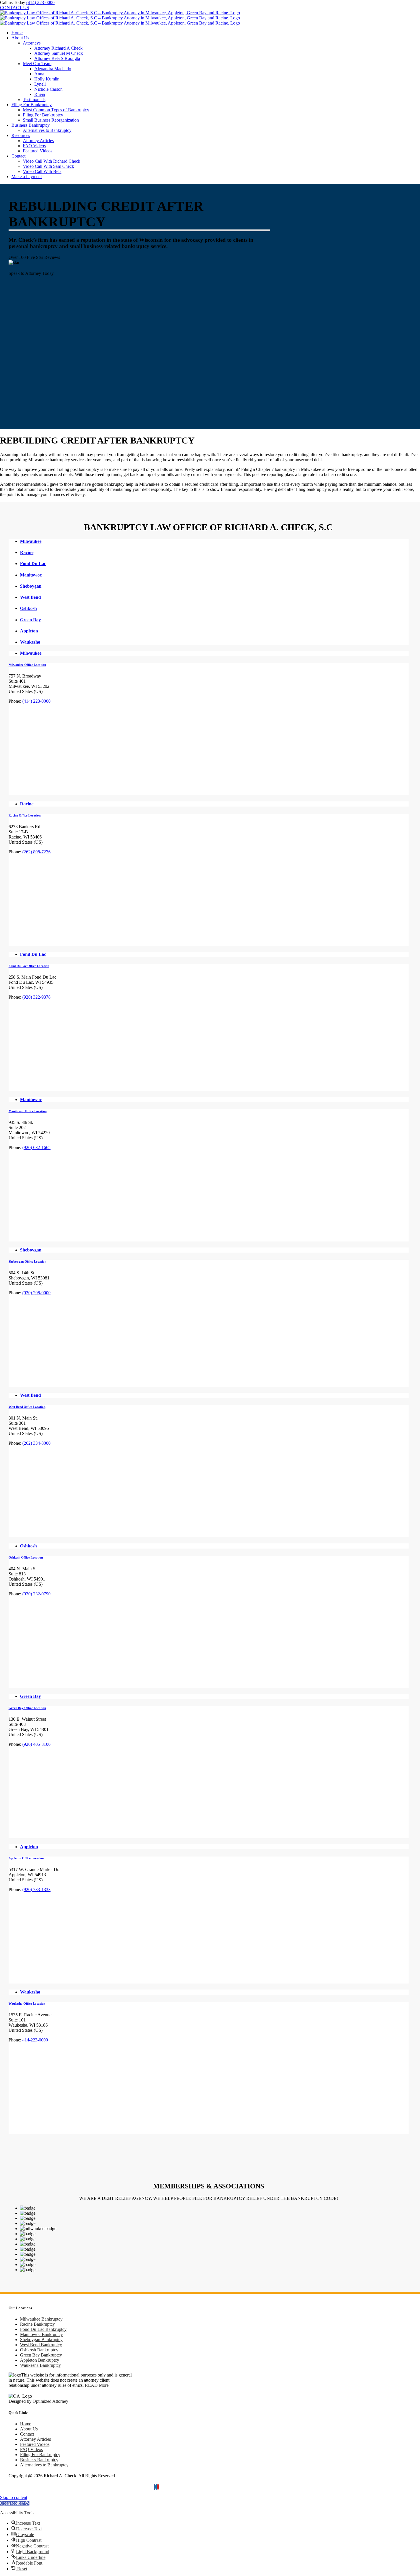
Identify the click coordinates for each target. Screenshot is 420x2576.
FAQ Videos (31, 2449)
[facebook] (155, 2487)
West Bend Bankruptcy (41, 2345)
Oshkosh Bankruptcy (39, 2350)
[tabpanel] (209, 729)
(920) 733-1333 (36, 1889)
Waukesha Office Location (27, 2003)
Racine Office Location (25, 815)
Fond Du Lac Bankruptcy (43, 2329)
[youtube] (158, 2487)
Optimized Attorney (50, 2401)
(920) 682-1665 (36, 1147)
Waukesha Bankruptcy (40, 2365)
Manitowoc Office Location (28, 1111)
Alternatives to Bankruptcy (44, 2465)
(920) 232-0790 (36, 1594)
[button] (15, 2503)
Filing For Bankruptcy (40, 2455)
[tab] (214, 541)
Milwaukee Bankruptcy (41, 2319)
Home (26, 2424)
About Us (29, 2429)
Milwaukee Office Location (27, 665)
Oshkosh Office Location (26, 1557)
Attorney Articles (35, 2439)
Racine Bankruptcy (37, 2324)
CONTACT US (15, 8)
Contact (27, 2434)
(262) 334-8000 (36, 1443)
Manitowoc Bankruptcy (41, 2334)
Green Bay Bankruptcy (41, 2355)
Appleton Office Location (26, 1858)
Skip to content (14, 2497)
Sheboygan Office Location (27, 1261)
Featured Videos (35, 2444)
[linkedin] (156, 2487)
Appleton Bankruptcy (40, 2360)
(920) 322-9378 (36, 997)
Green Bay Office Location (27, 1708)
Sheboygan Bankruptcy (41, 2340)
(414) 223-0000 (40, 2)
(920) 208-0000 (36, 1293)
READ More (97, 2385)
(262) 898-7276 (36, 852)
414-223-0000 (35, 2040)
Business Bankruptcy (39, 2460)
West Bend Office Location (27, 1407)
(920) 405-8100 (36, 1744)
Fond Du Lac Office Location (29, 966)
